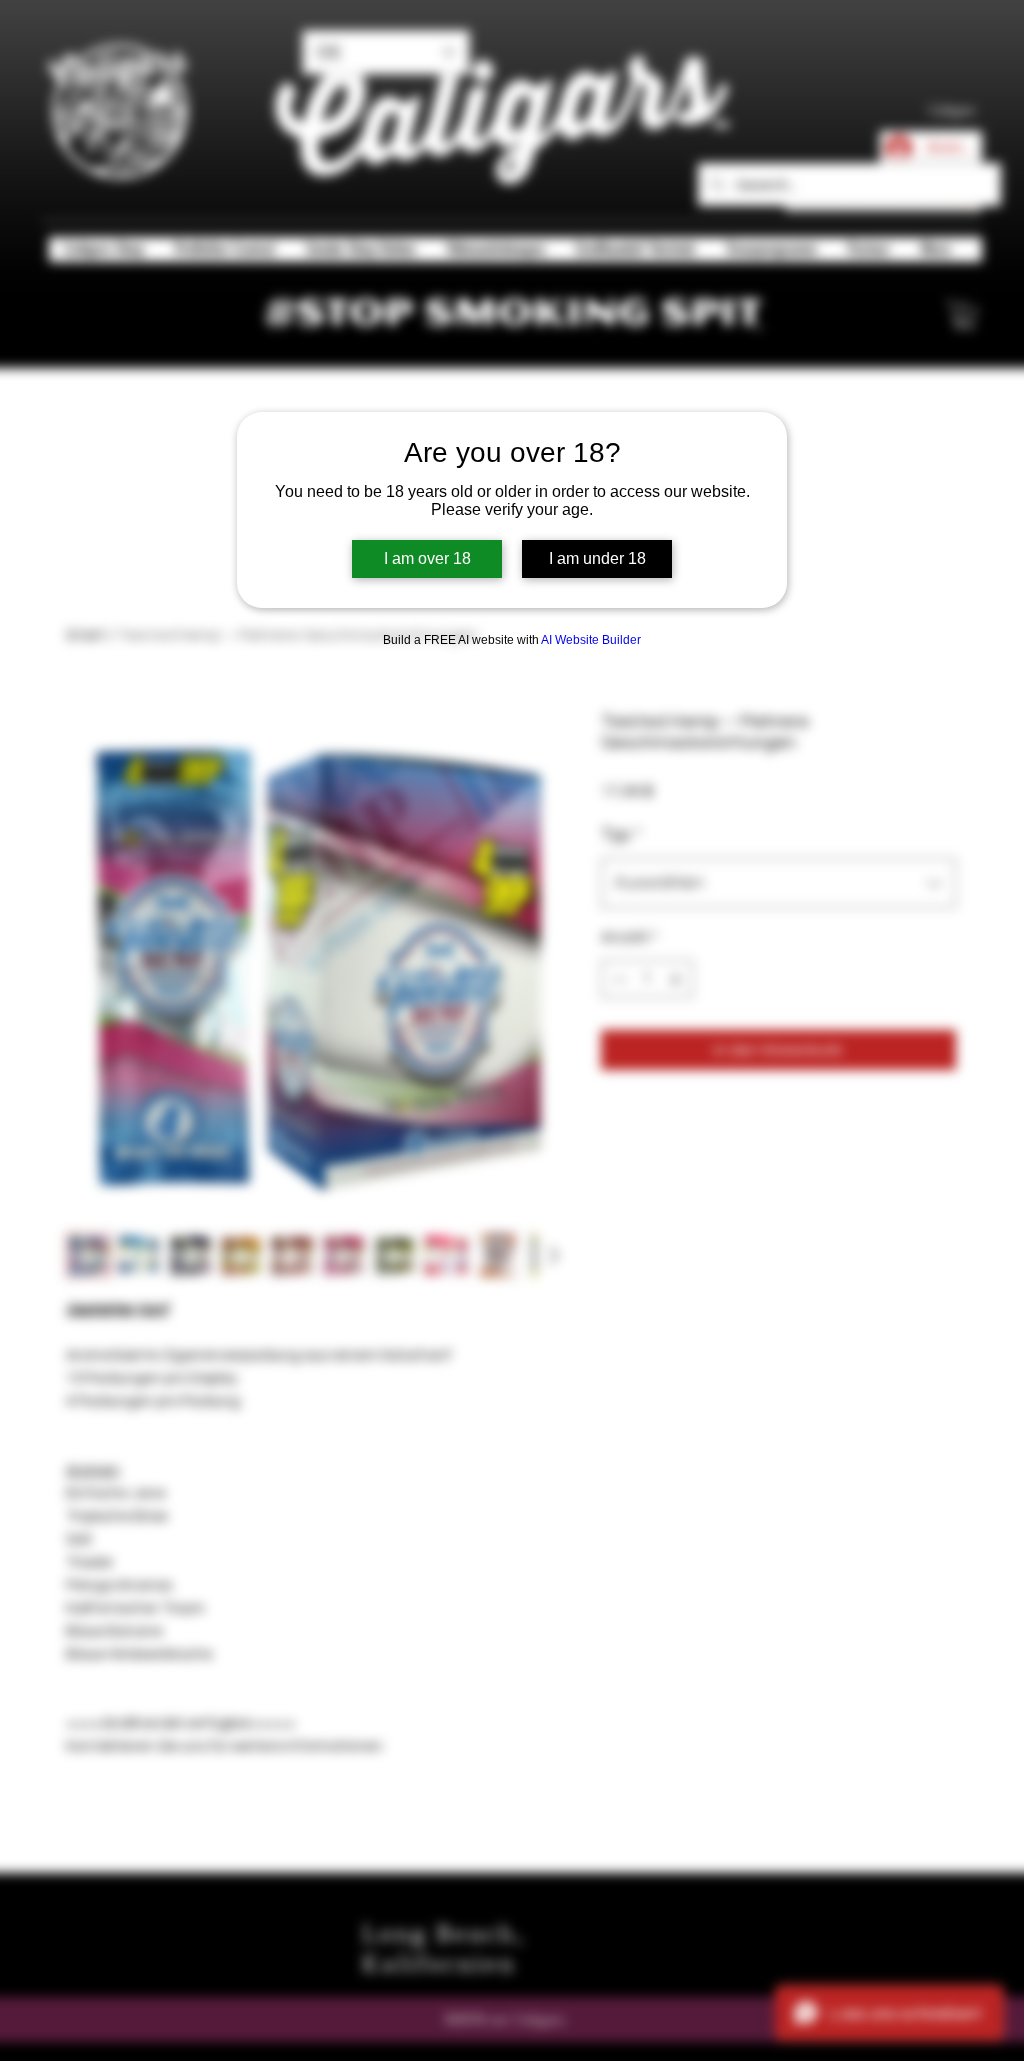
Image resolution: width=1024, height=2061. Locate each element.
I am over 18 (427, 558)
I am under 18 (597, 558)
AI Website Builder (591, 640)
